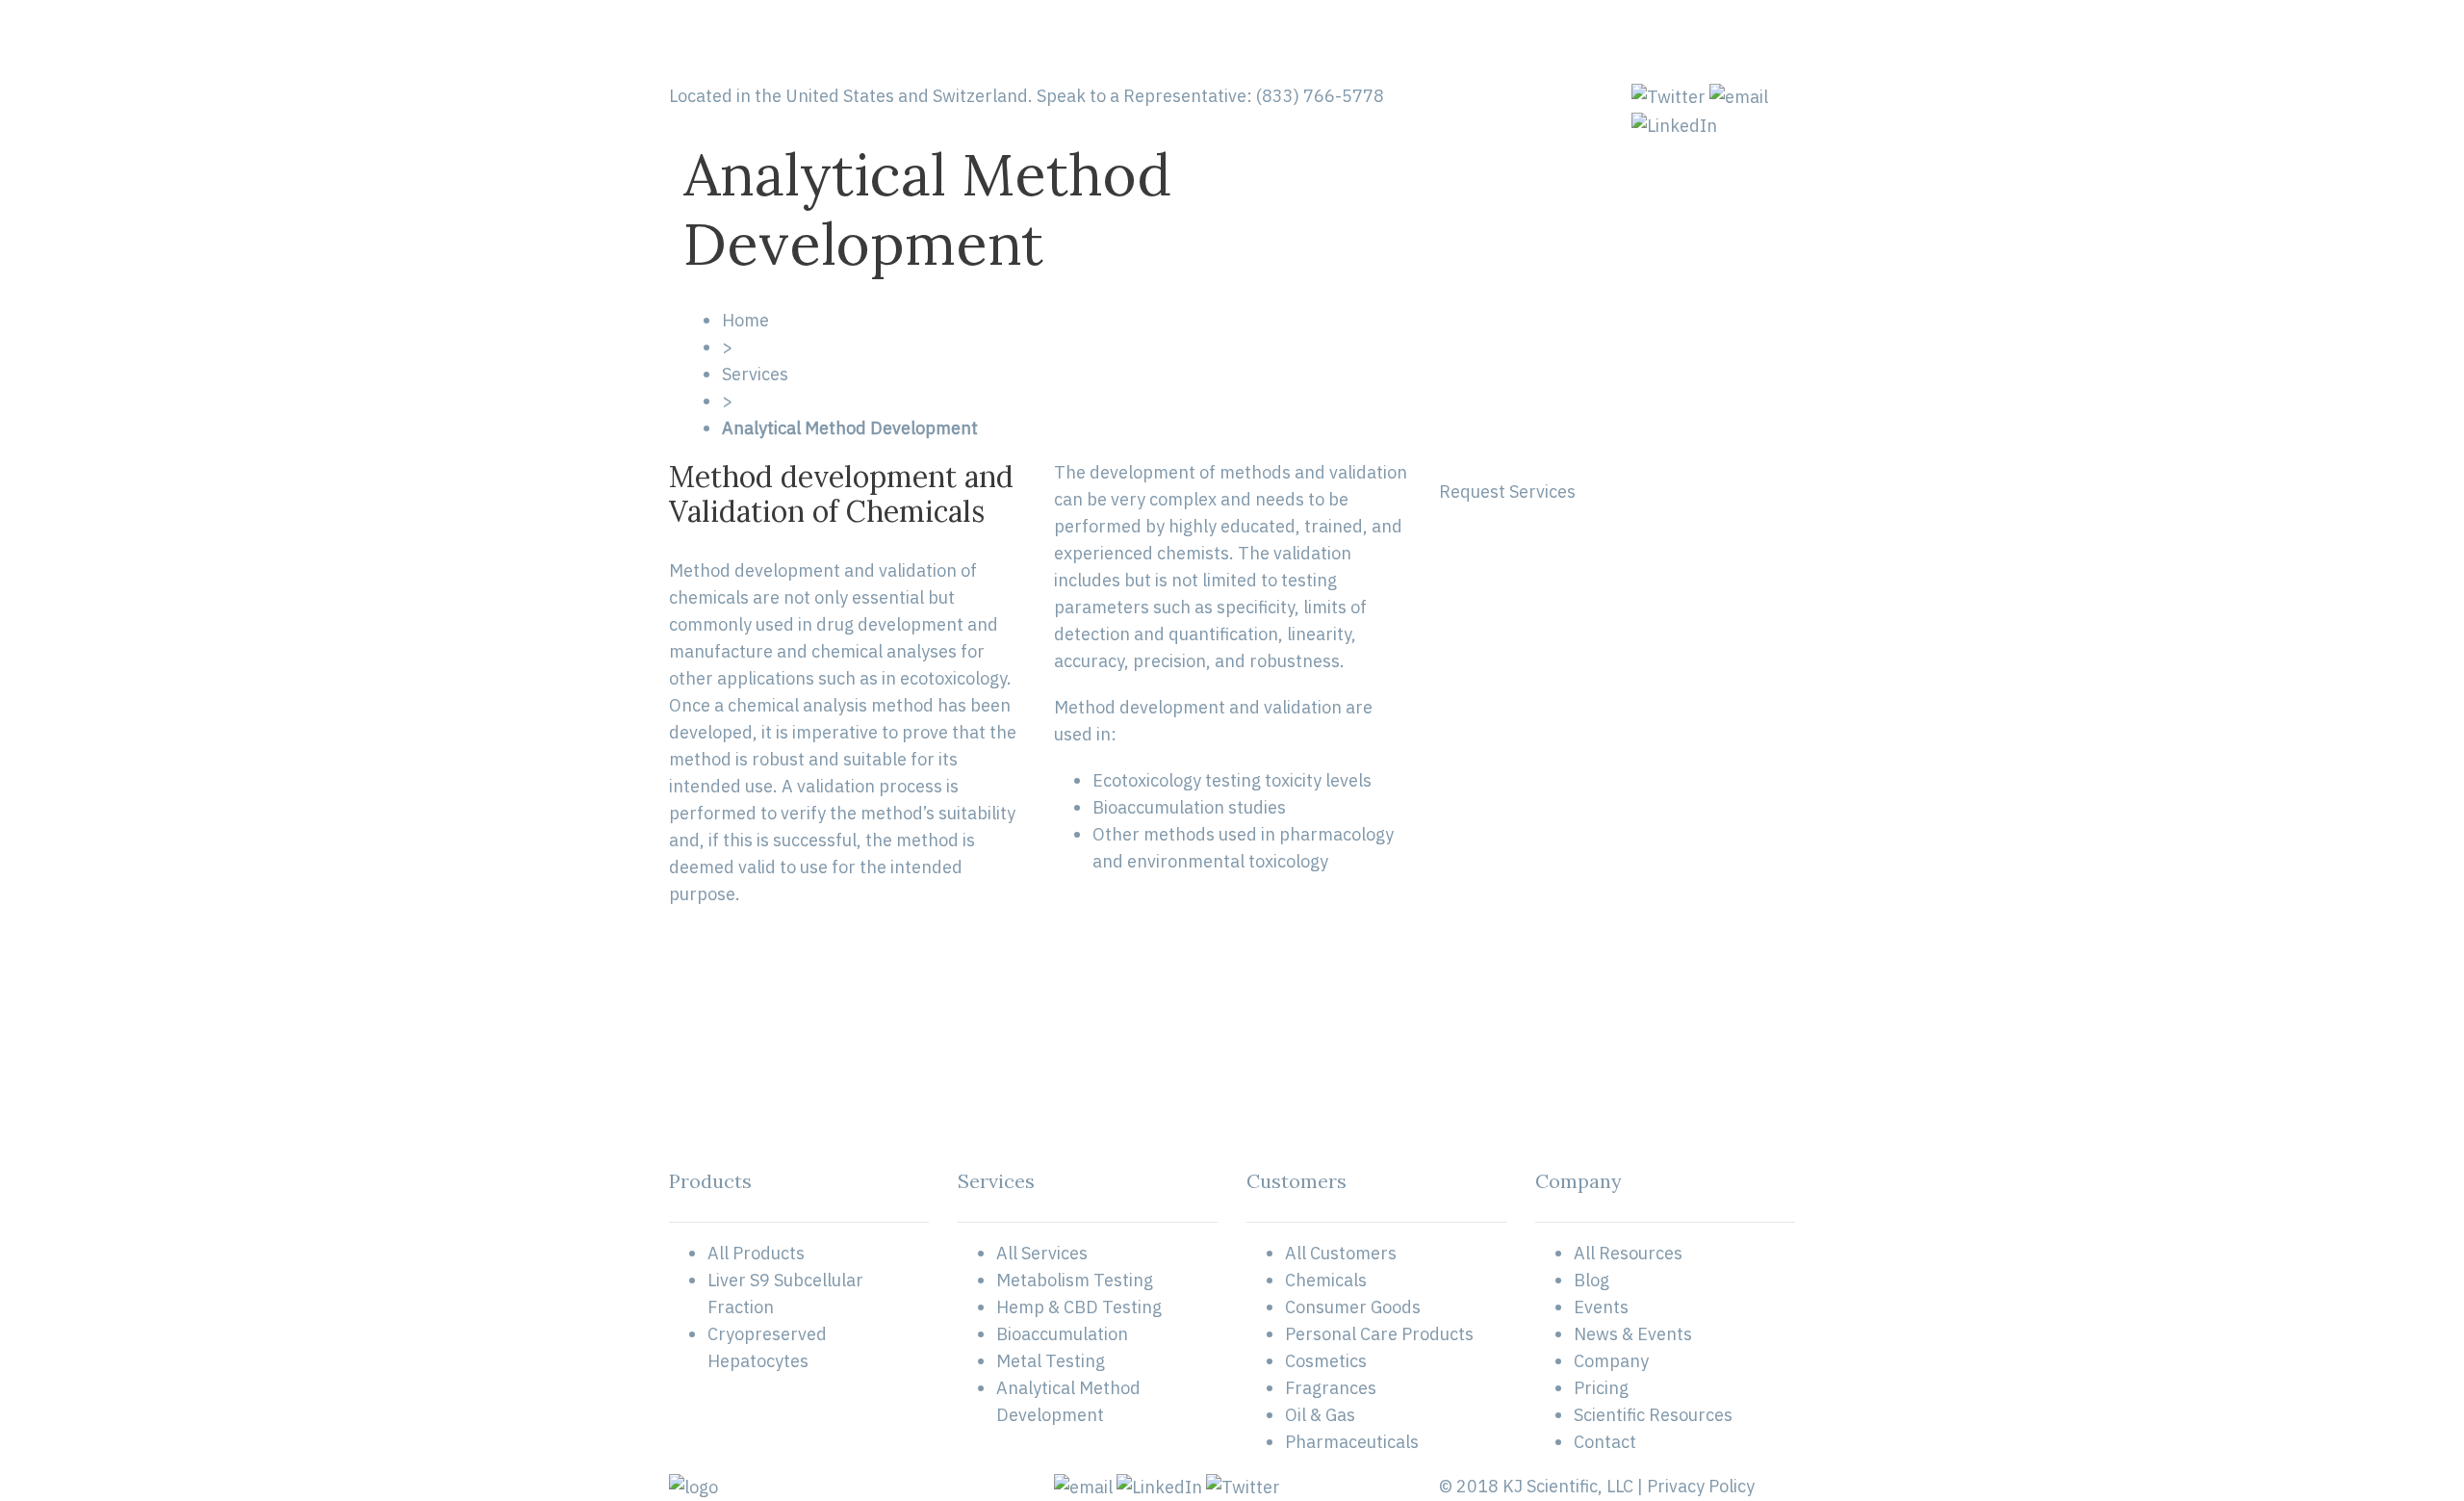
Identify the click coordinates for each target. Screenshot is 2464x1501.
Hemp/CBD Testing (1054, 41)
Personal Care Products (1379, 1334)
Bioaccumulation (1062, 1334)
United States (840, 96)
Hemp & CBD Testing (1079, 1307)
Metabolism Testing (1075, 1280)
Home (745, 320)
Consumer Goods (1353, 1307)
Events (1601, 1307)
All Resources (1628, 1253)
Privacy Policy (1701, 1486)
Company (1611, 1361)
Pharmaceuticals (1352, 1442)
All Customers (1341, 1253)
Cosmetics (1326, 1361)
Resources (1614, 41)
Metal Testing (1051, 1361)
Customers (1340, 41)
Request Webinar (1727, 41)
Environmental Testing (1209, 41)
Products (1429, 41)
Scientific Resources (1653, 1415)
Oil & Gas (1320, 1415)
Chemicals (1326, 1280)
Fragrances (1331, 1388)
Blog (1591, 1280)
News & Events (1633, 1334)
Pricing (1601, 1388)
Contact (1605, 1442)
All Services (1042, 1253)
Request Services (1507, 492)
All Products (756, 1253)
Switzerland (980, 96)
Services (755, 374)
